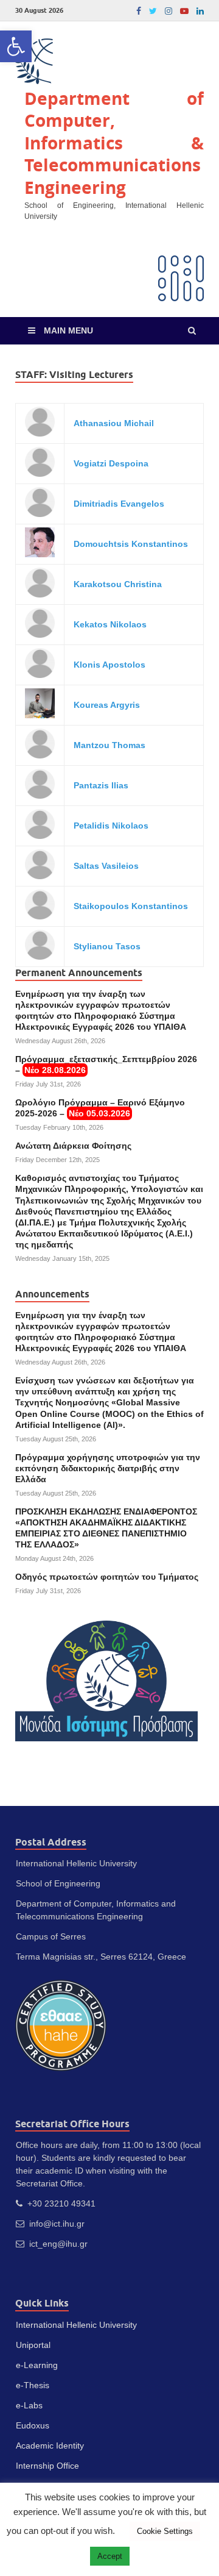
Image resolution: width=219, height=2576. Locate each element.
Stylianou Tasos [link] (107, 946)
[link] (16, 46)
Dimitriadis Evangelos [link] (119, 504)
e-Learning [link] (37, 2365)
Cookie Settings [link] (165, 2531)
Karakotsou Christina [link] (118, 584)
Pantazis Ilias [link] (101, 785)
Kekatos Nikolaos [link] (110, 624)
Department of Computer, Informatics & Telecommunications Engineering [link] (114, 143)
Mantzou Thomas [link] (109, 745)
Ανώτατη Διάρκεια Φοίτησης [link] (73, 1146)
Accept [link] (110, 2556)
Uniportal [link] (33, 2345)
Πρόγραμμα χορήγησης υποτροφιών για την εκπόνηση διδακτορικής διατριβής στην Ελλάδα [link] (108, 1468)
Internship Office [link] (47, 2466)
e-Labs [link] (29, 2405)
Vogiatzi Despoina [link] (111, 463)
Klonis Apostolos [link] (109, 665)
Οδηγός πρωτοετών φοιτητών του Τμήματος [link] (107, 1577)
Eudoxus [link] (33, 2425)
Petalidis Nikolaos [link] (111, 826)
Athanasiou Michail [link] (114, 423)
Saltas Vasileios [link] (106, 866)
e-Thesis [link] (33, 2385)
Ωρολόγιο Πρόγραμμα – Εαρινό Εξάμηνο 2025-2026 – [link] (100, 1108)
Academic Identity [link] (50, 2446)
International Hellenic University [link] (76, 2325)
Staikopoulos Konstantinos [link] (131, 906)
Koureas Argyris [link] (107, 705)
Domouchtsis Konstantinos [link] (131, 544)
